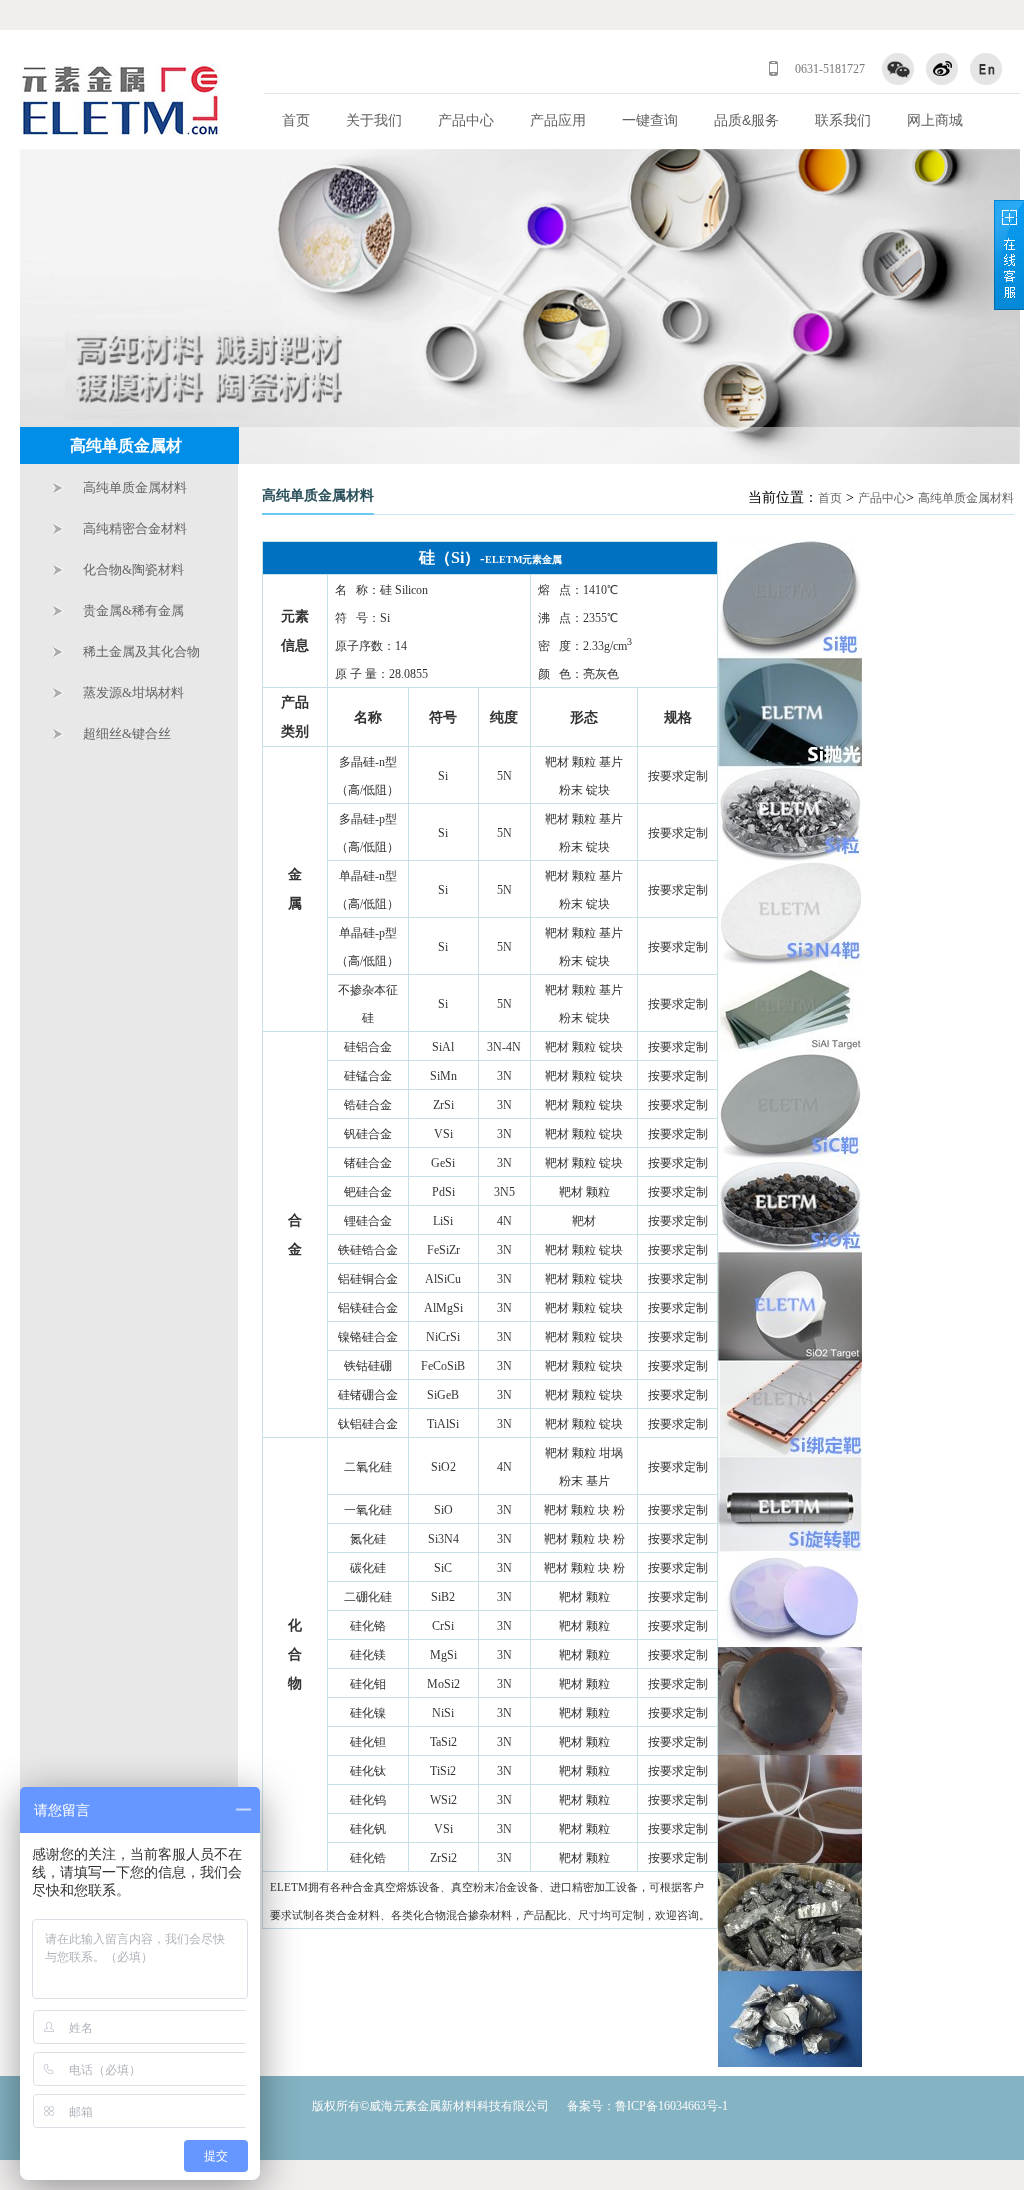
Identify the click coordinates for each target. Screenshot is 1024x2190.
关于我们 (374, 120)
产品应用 (558, 120)
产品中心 (466, 120)
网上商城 (935, 120)
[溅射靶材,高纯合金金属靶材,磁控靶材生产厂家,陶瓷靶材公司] (120, 101)
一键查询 (650, 120)
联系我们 (843, 120)
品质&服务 (746, 120)
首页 (296, 120)
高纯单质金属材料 (966, 498)
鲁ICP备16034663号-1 (671, 2106)
